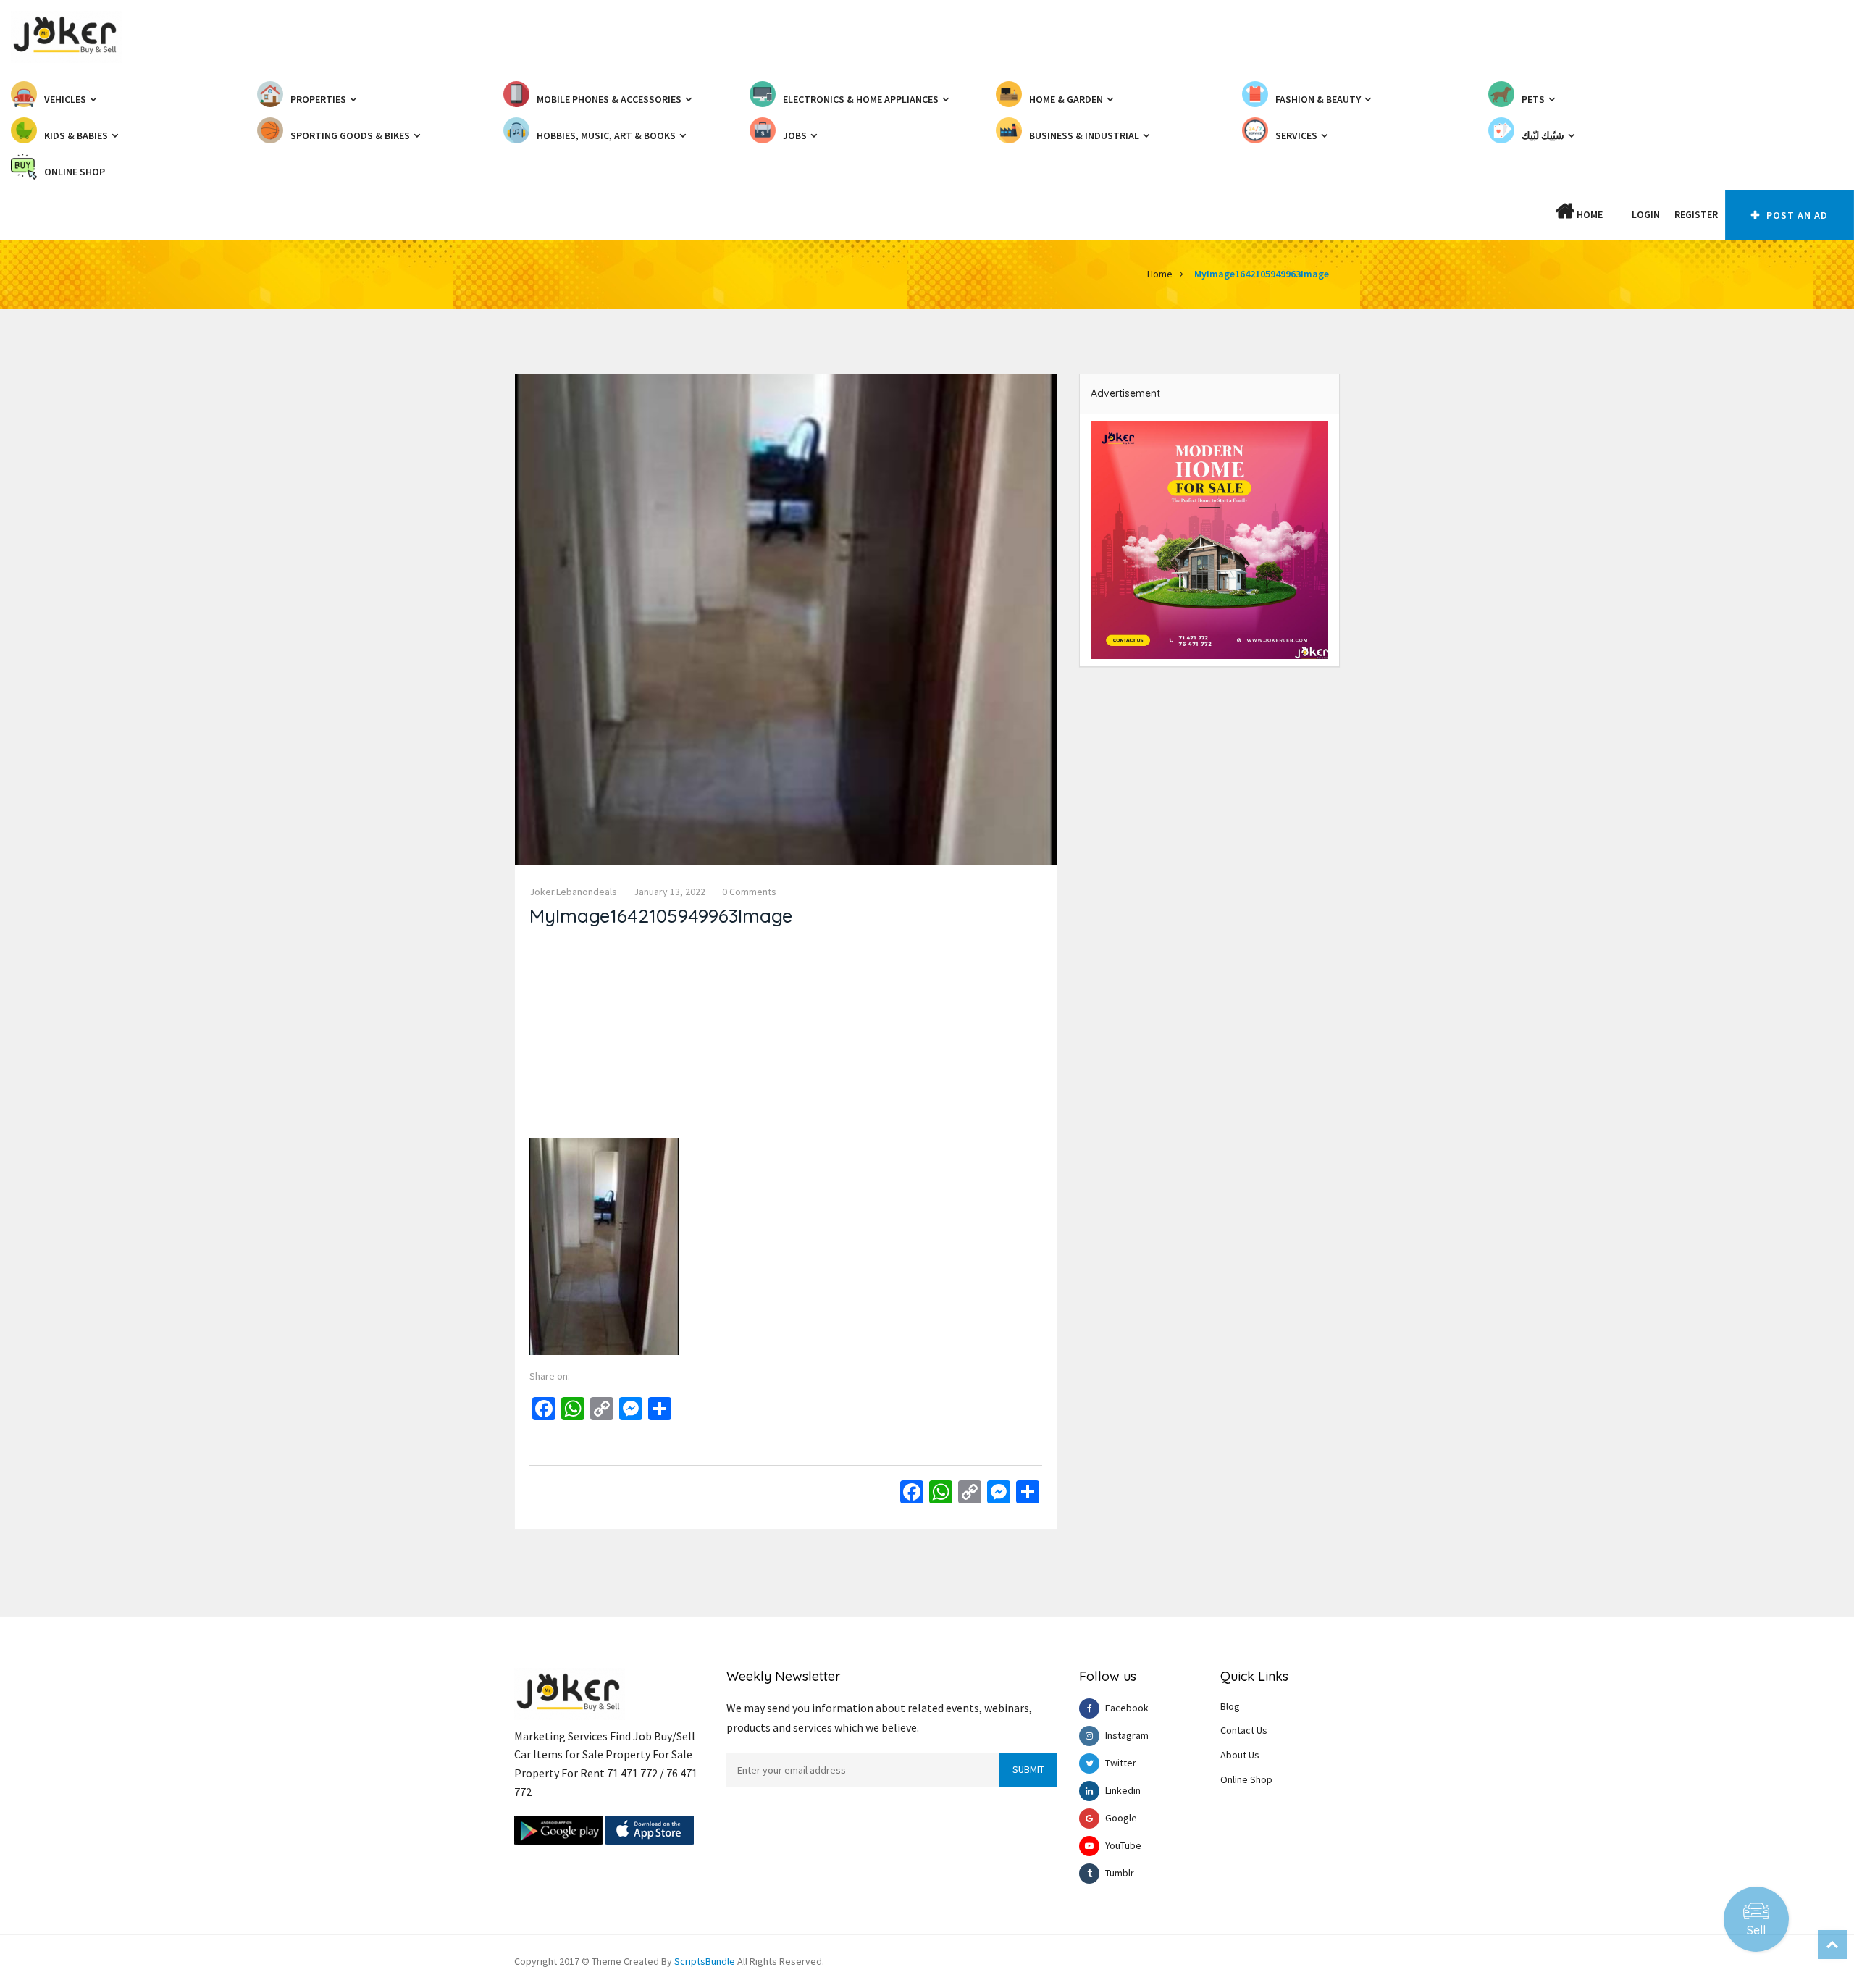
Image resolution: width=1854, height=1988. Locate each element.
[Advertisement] (786, 1036)
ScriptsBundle (705, 1961)
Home (1589, 214)
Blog (1230, 1706)
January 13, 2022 (670, 892)
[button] (1617, 214)
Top (1832, 1945)
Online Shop (1246, 1779)
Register (1696, 214)
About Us (1240, 1755)
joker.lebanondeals (573, 892)
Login (1646, 214)
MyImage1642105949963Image (1262, 274)
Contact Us (1244, 1730)
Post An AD (1796, 215)
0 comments (749, 892)
